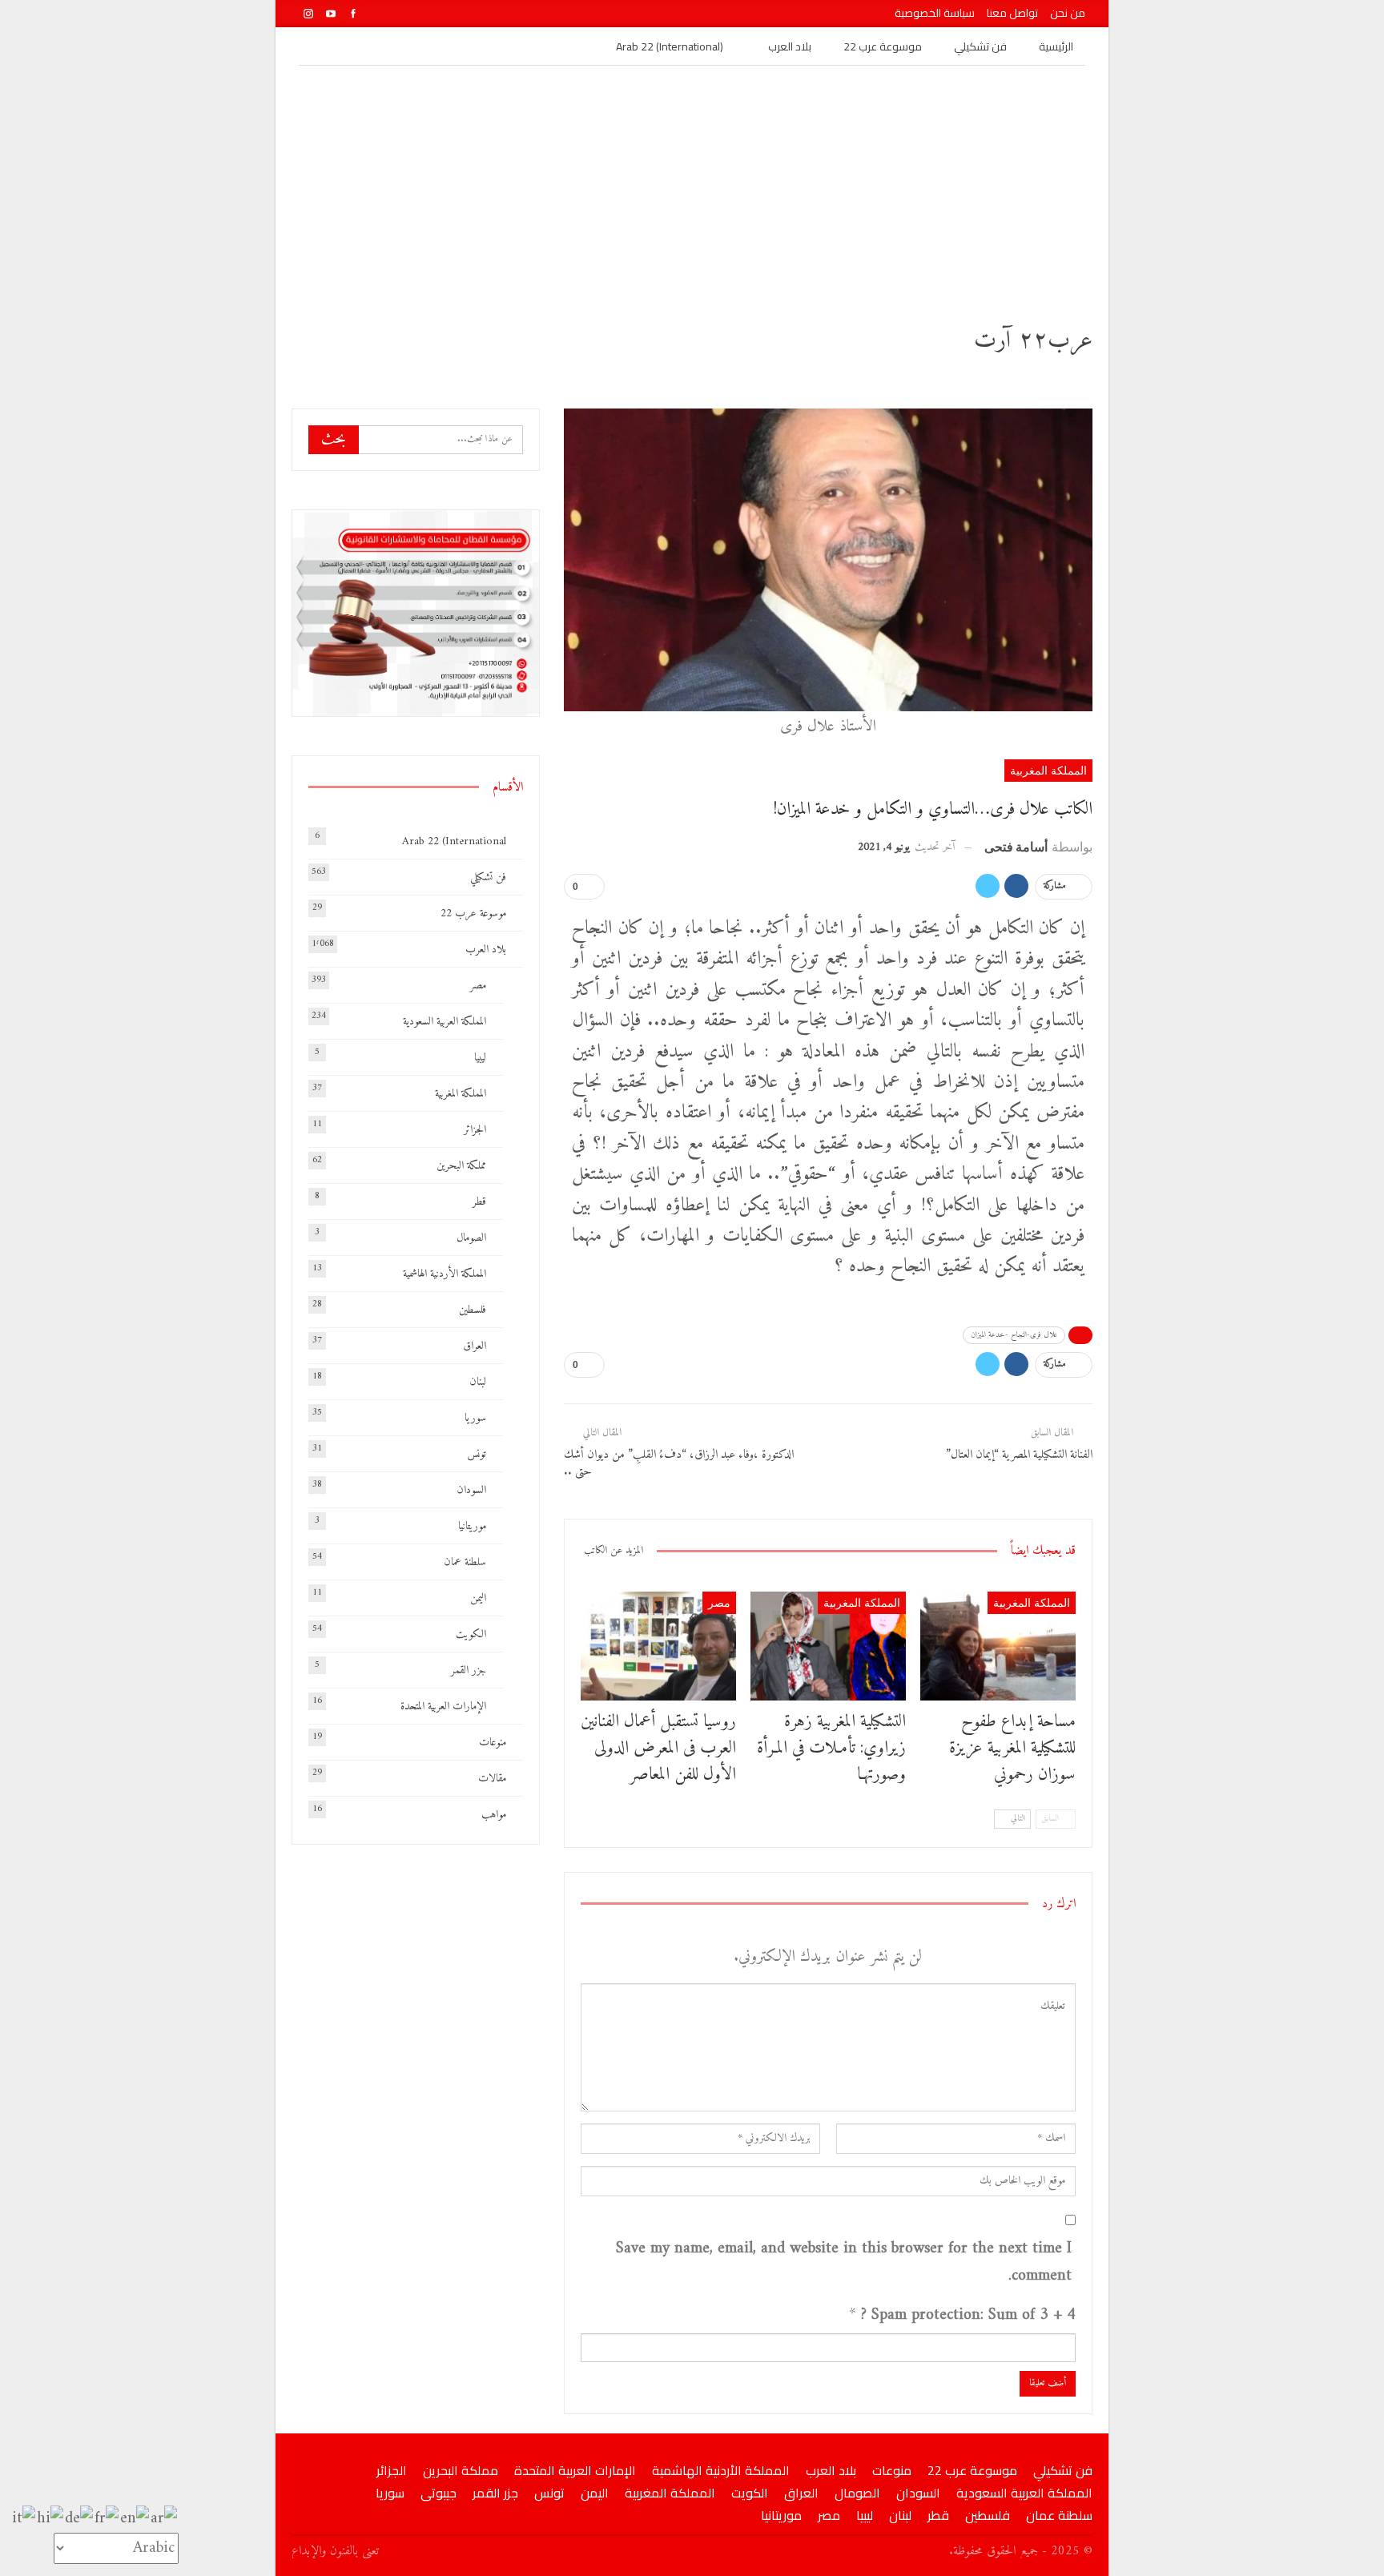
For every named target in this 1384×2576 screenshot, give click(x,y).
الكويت (471, 1634)
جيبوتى (439, 2493)
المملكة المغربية (1048, 770)
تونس (477, 1454)
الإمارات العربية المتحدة (443, 1707)
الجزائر (475, 1130)
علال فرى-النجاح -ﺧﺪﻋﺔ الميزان (1014, 1335)
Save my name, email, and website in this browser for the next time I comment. (844, 2263)
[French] (107, 2519)
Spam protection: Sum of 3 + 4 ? (968, 2316)
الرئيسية (1056, 46)
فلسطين (473, 1310)
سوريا (475, 1418)
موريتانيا (472, 1526)
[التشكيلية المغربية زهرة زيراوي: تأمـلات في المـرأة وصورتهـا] (828, 1646)
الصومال (471, 1238)
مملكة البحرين (461, 1166)
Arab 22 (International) (670, 46)
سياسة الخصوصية (935, 13)
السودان (471, 1490)
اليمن (478, 1598)
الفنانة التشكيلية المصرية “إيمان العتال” (1019, 1455)
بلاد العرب (790, 46)
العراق (475, 1346)
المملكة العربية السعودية (445, 1022)
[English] (135, 2519)
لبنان (478, 1382)
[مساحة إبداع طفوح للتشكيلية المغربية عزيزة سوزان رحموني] (998, 1646)
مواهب (494, 1815)
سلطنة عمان (465, 1562)
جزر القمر (469, 1670)
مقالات (492, 1779)
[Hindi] (51, 2519)
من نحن (1068, 13)
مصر (719, 1602)
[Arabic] (165, 2519)
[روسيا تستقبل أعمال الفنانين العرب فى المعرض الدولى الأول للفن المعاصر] (658, 1646)
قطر (479, 1202)
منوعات (493, 1743)
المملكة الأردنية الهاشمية (445, 1274)
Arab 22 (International (454, 841)
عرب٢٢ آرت (1033, 341)
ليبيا (480, 1058)
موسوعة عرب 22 (883, 46)
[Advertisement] (692, 186)
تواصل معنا (1012, 13)
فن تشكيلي (980, 46)
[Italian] (24, 2519)
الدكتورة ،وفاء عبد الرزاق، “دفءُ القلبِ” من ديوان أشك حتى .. (680, 1463)
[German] (80, 2519)
